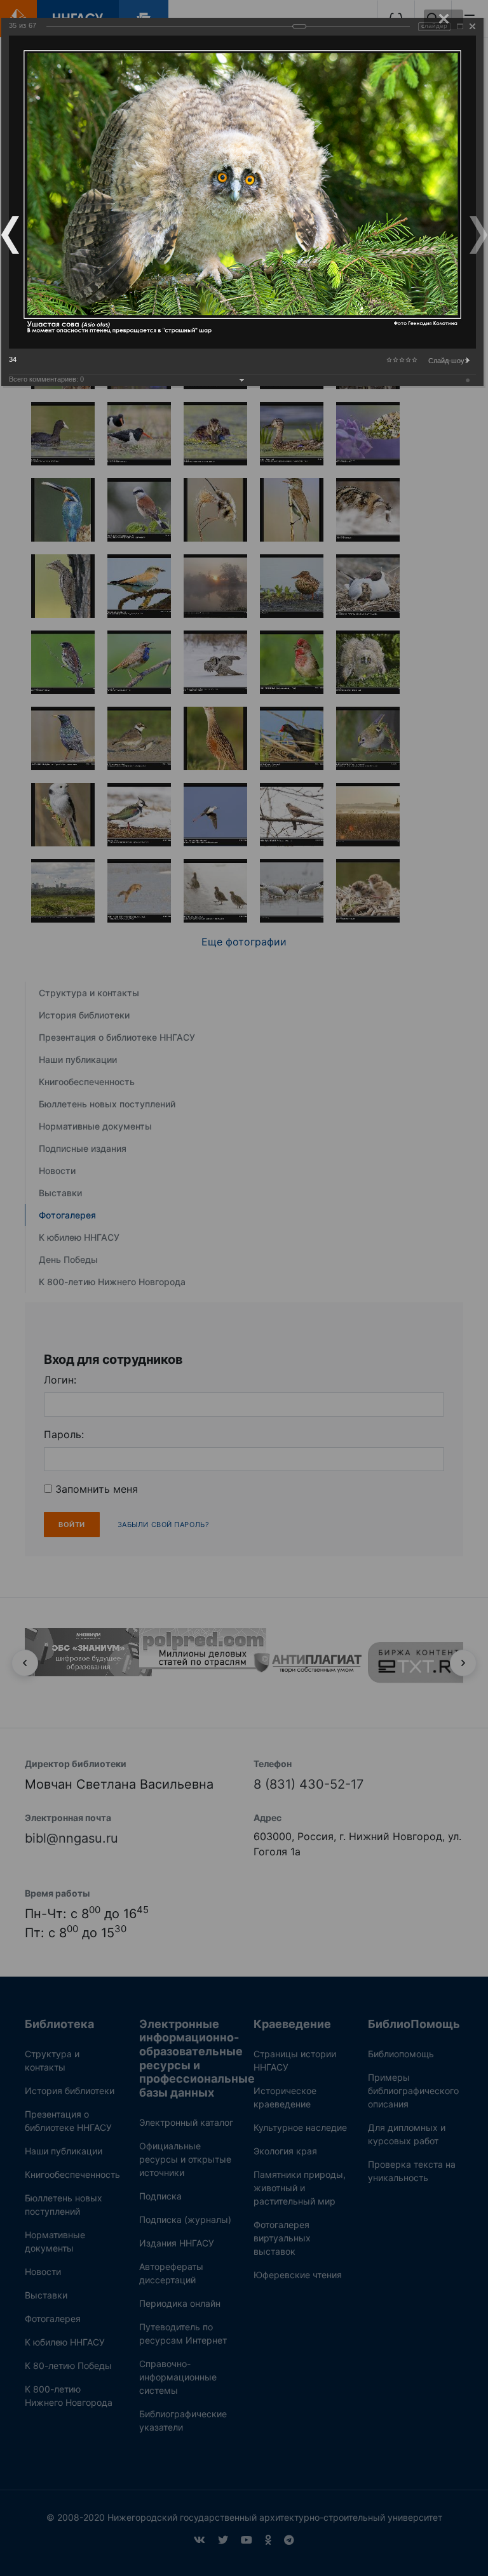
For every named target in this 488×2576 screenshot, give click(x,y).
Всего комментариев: (46, 379)
